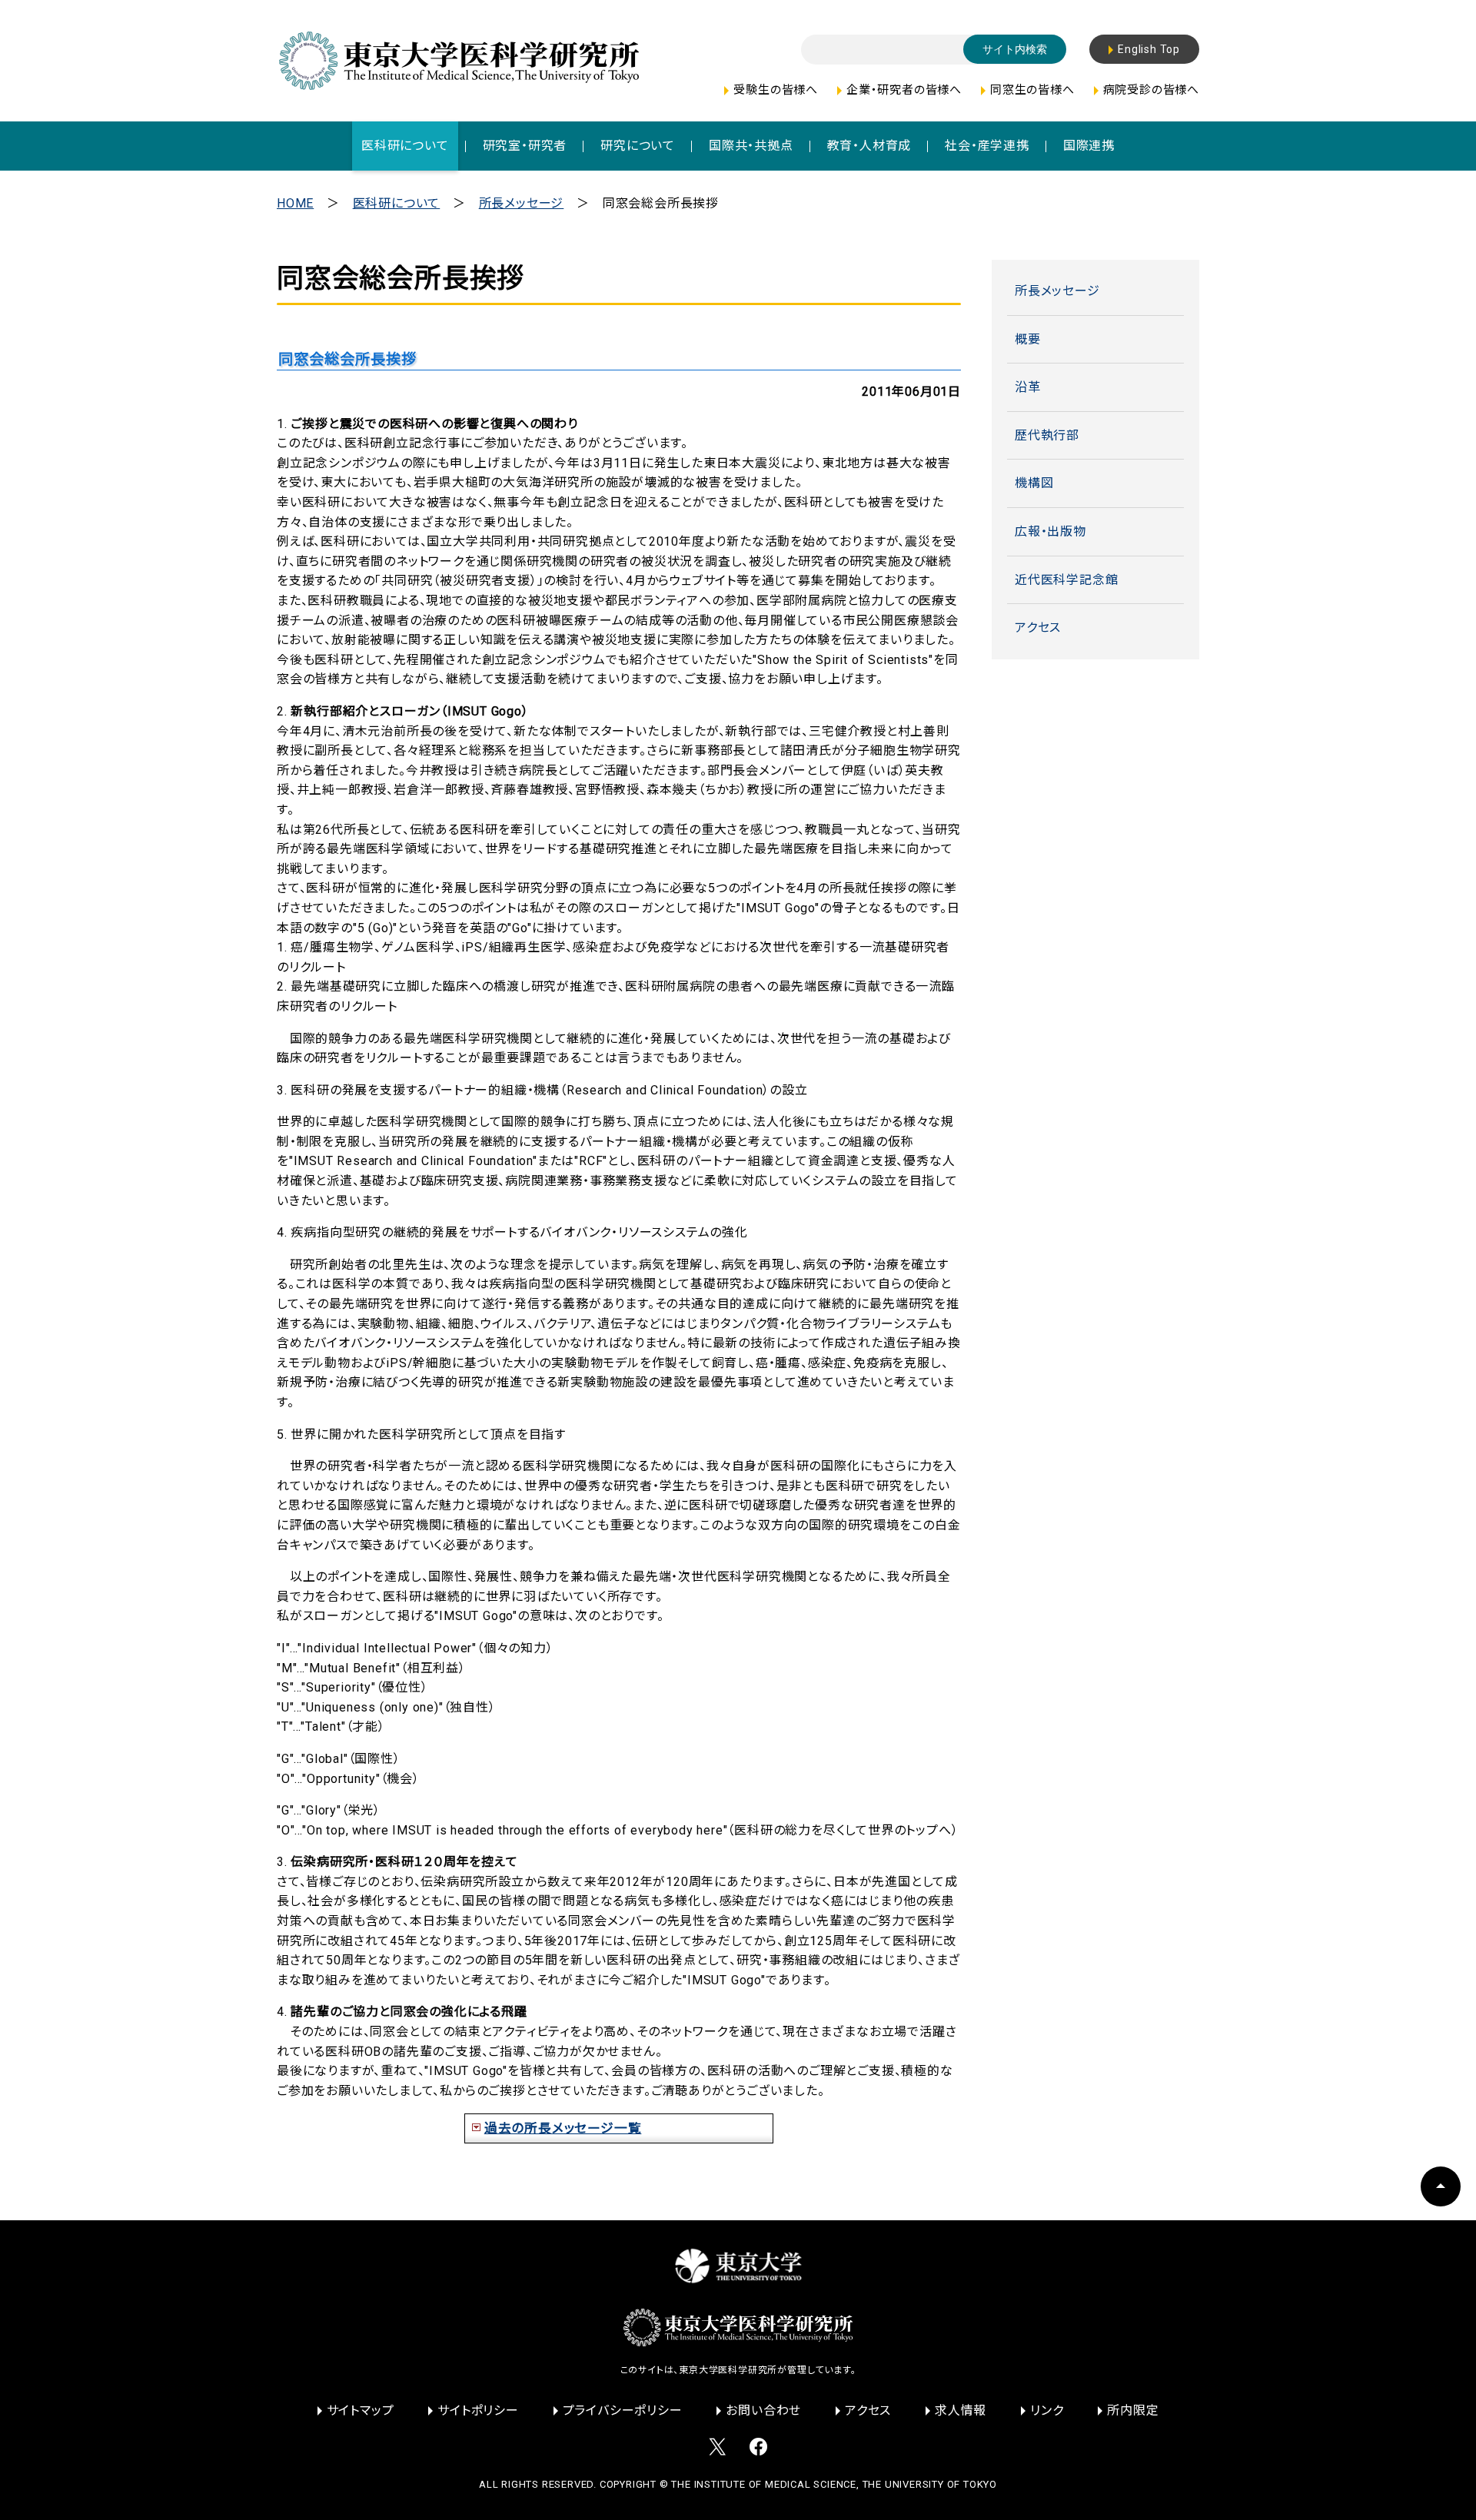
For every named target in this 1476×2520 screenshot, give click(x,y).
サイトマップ (361, 2410)
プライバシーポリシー (623, 2410)
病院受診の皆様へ (1151, 90)
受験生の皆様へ (776, 90)
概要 (1028, 339)
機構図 (1034, 483)
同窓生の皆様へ (1032, 90)
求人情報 (961, 2410)
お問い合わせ (763, 2410)
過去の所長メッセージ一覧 (563, 2128)
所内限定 (1133, 2410)
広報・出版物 (1050, 531)
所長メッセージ (522, 203)
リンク (1047, 2410)
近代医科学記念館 (1066, 580)
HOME (295, 203)
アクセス (1038, 628)
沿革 (1028, 387)
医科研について (397, 203)
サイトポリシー (478, 2410)
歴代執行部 (1047, 435)
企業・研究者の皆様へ (904, 90)
